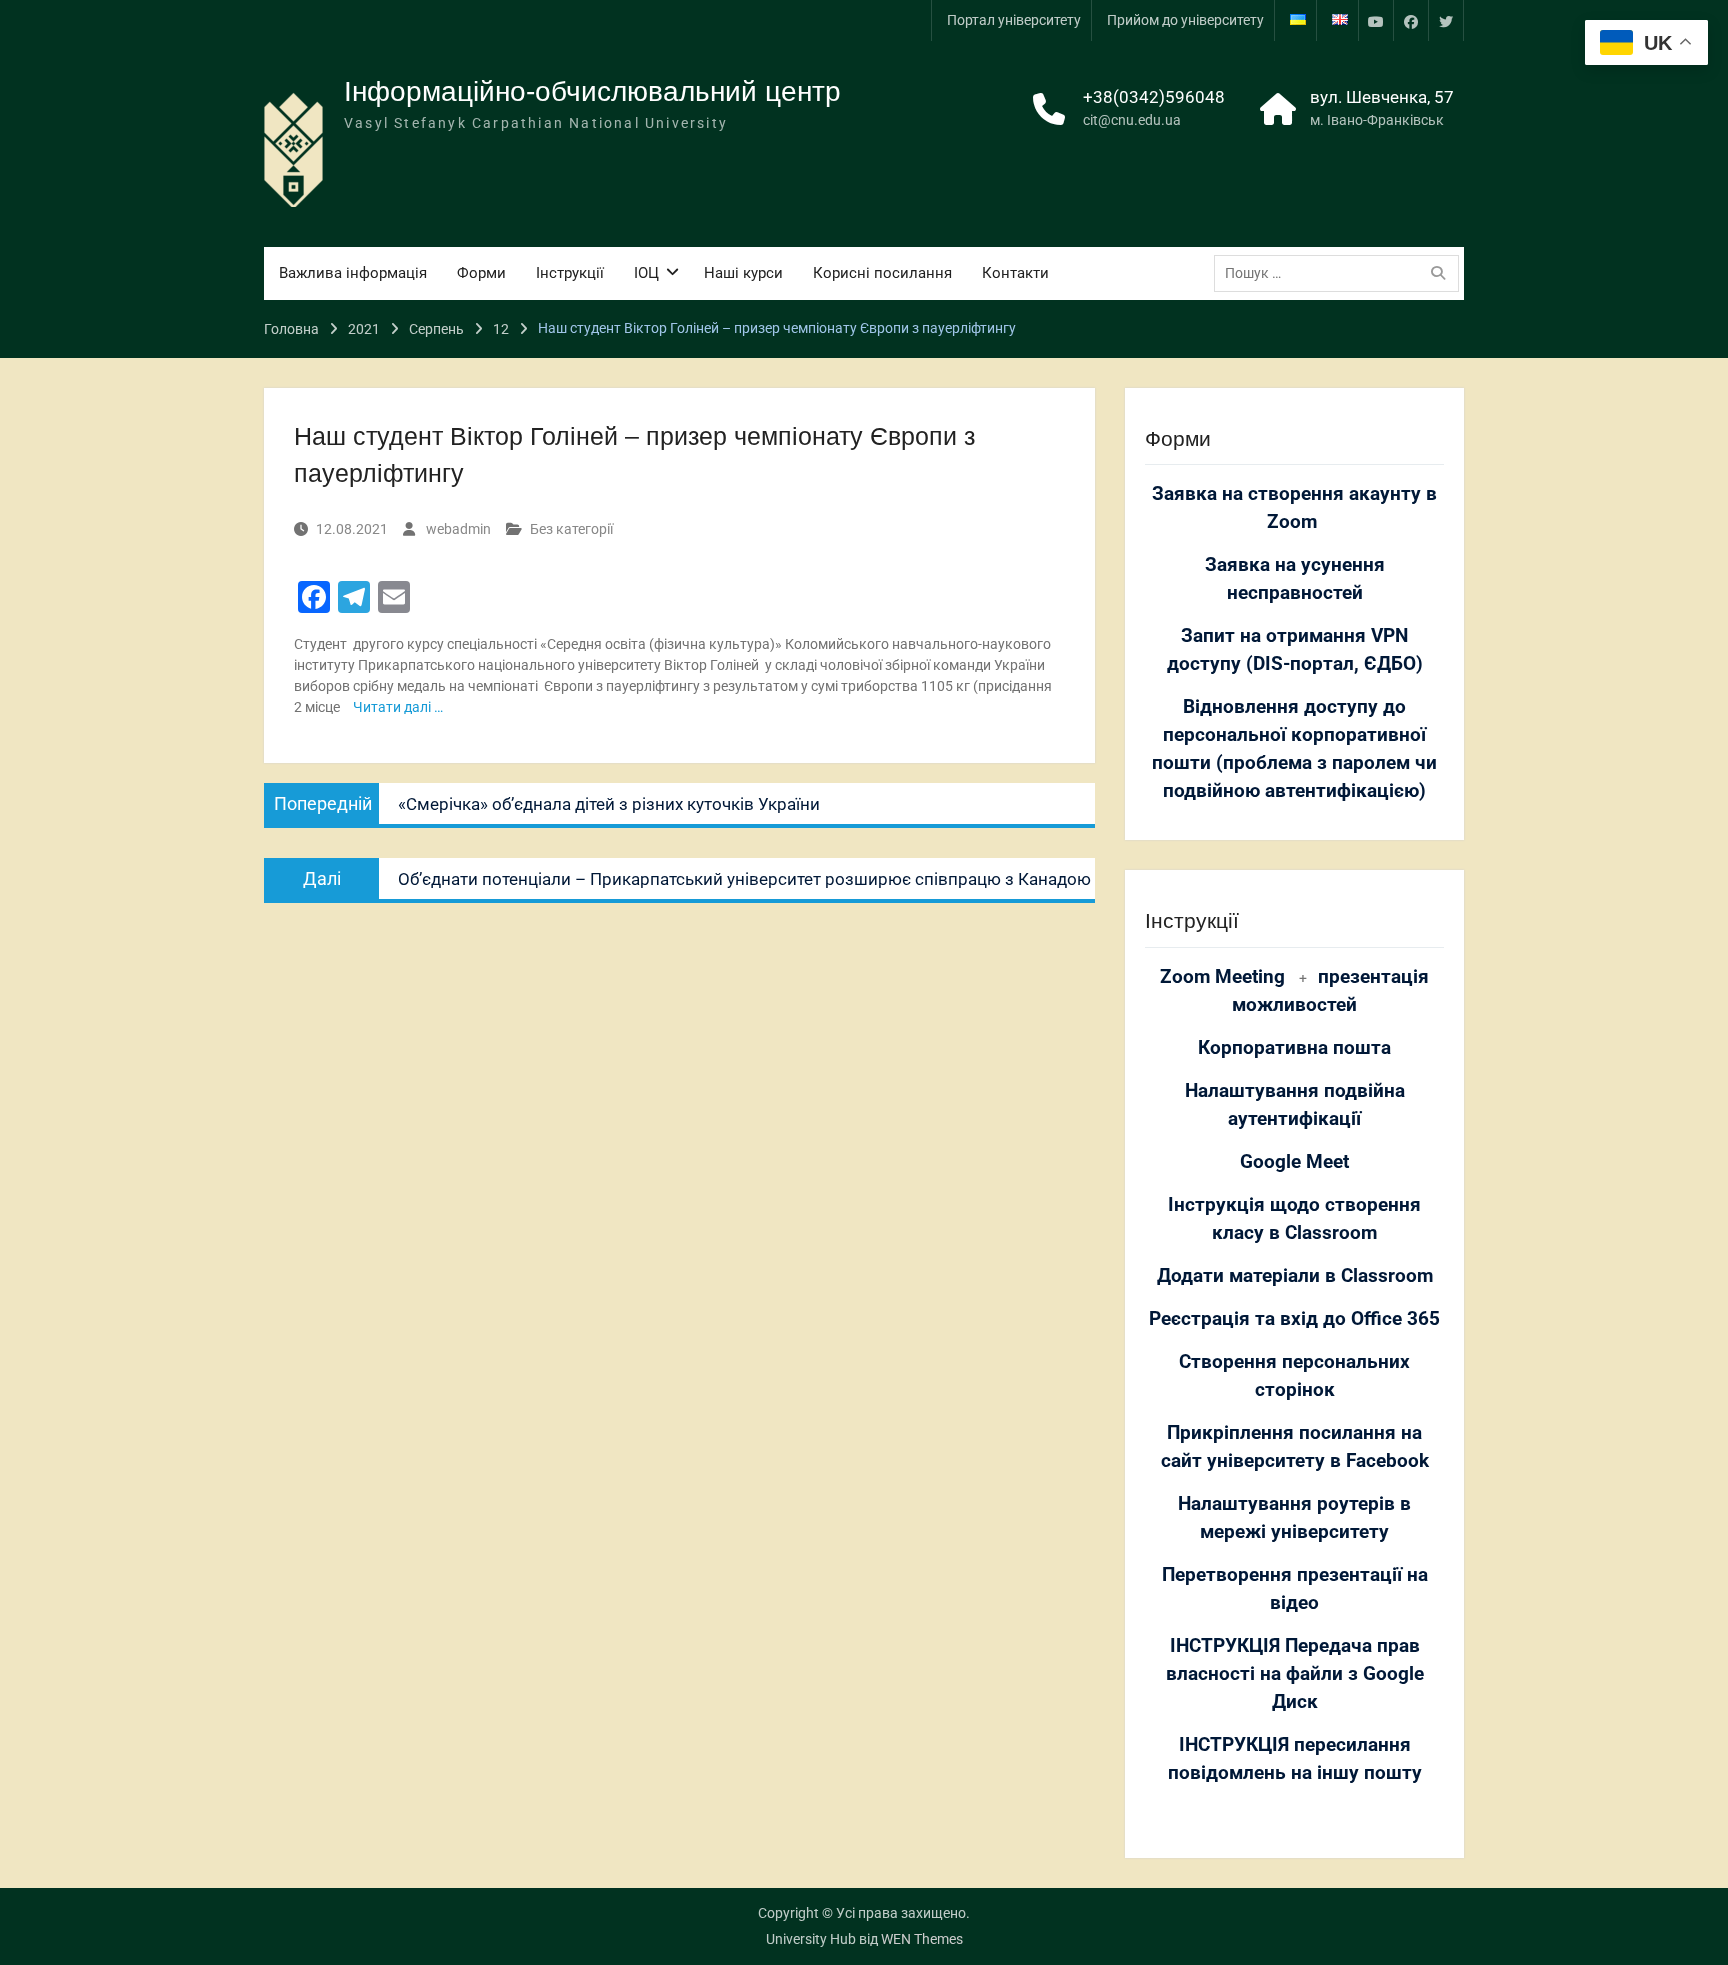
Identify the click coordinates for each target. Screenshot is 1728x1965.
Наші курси (743, 273)
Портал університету (1014, 20)
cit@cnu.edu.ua (1132, 120)
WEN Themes (922, 1939)
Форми (481, 273)
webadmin (458, 529)
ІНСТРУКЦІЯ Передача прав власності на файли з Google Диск (1295, 1674)
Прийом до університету (1185, 20)
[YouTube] (1376, 20)
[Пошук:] (1341, 273)
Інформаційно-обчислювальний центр (592, 91)
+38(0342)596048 (1154, 97)
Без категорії (571, 529)
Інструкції (570, 273)
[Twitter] (1446, 20)
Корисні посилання (882, 273)
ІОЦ (646, 273)
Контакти (1015, 273)
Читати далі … (398, 707)
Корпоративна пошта (1294, 1048)
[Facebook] (1411, 20)
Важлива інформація (353, 273)
